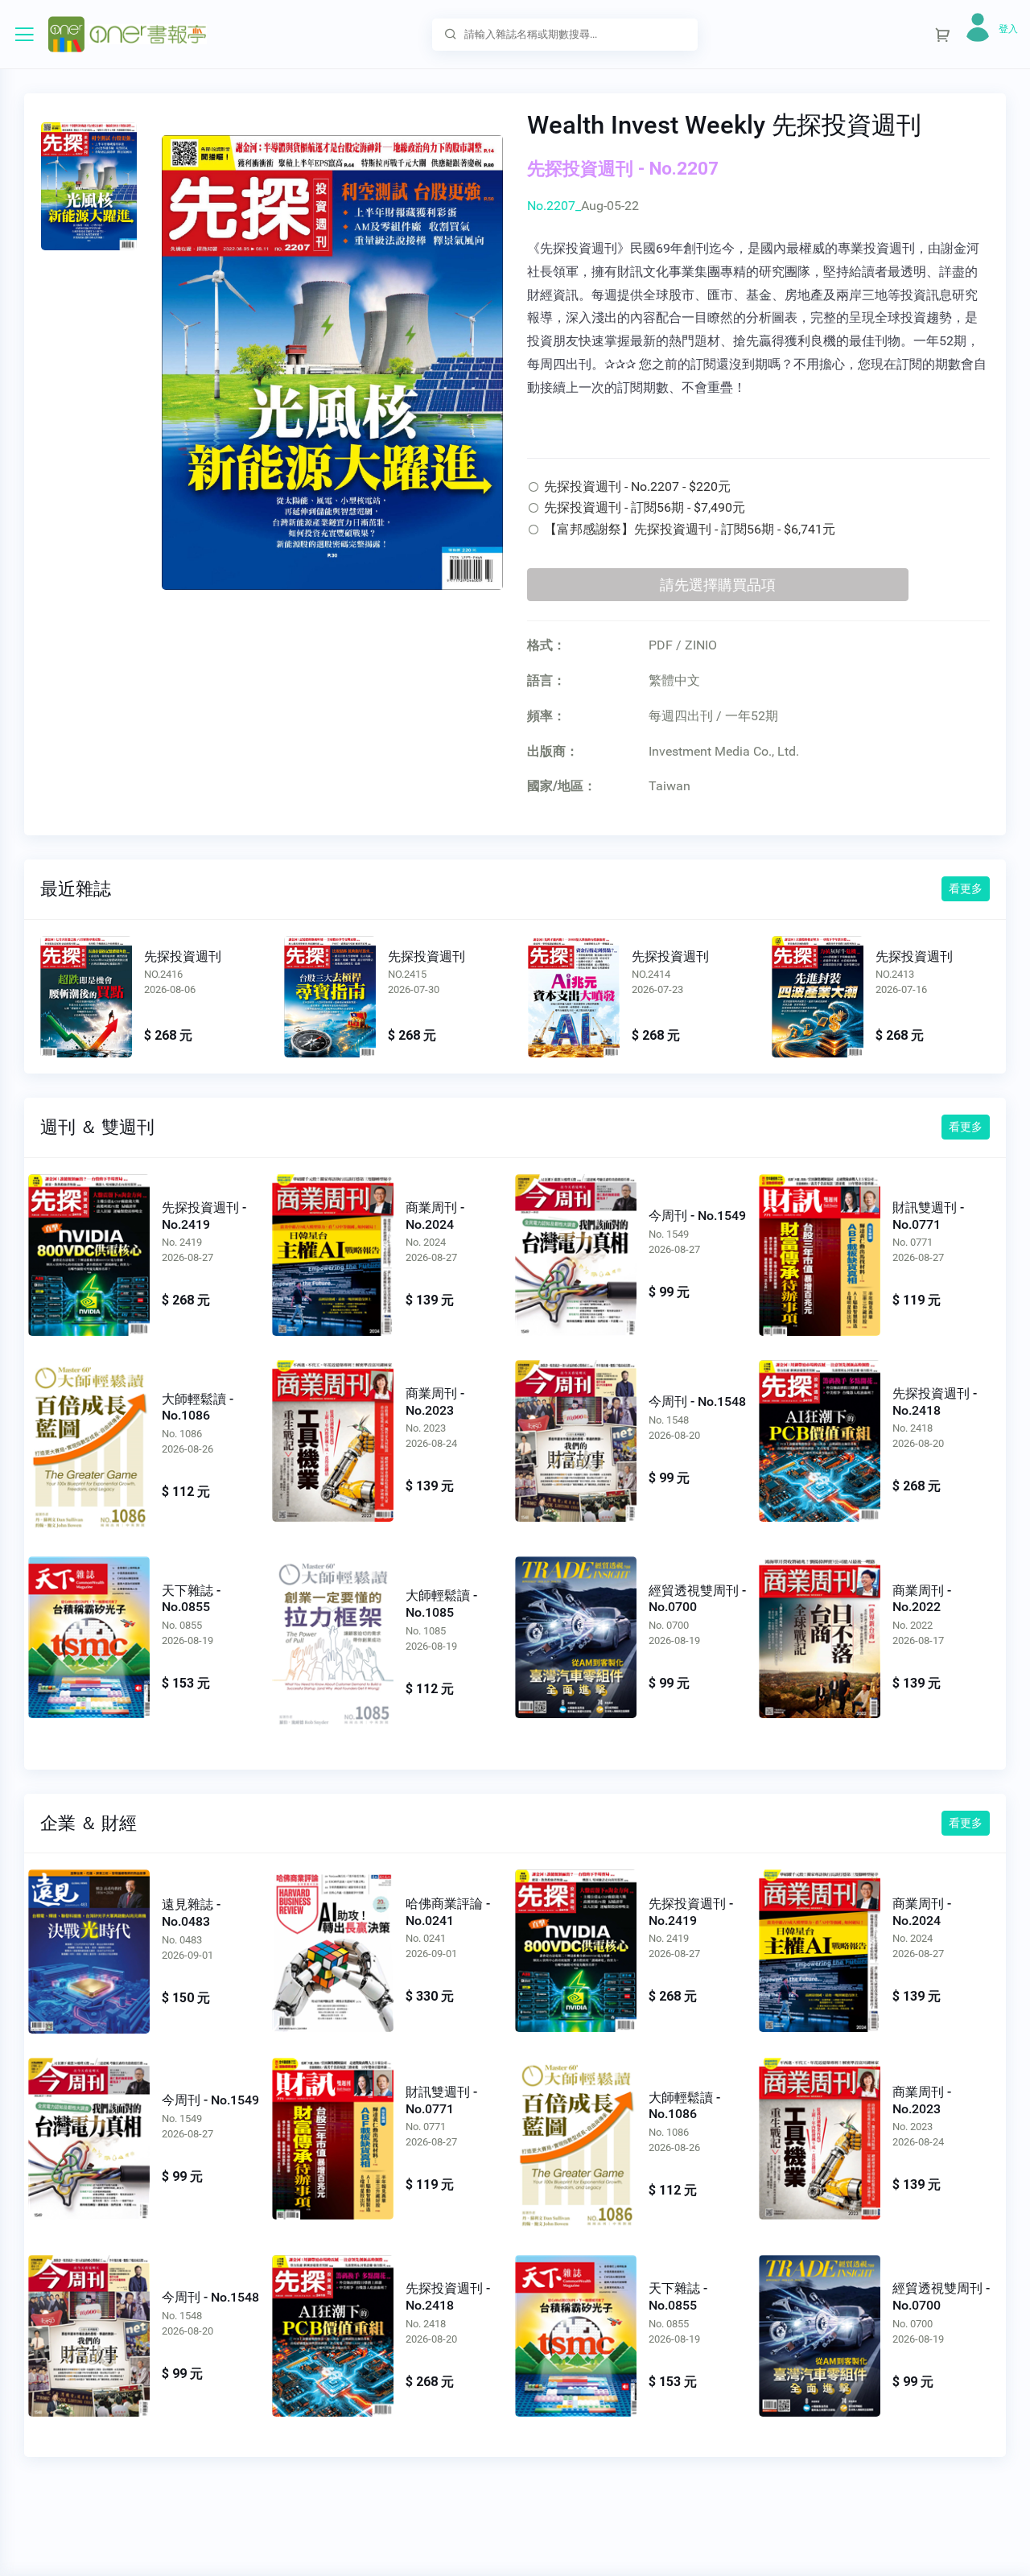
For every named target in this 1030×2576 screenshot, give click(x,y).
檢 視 (89, 1251)
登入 (1008, 29)
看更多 (966, 888)
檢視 (86, 996)
